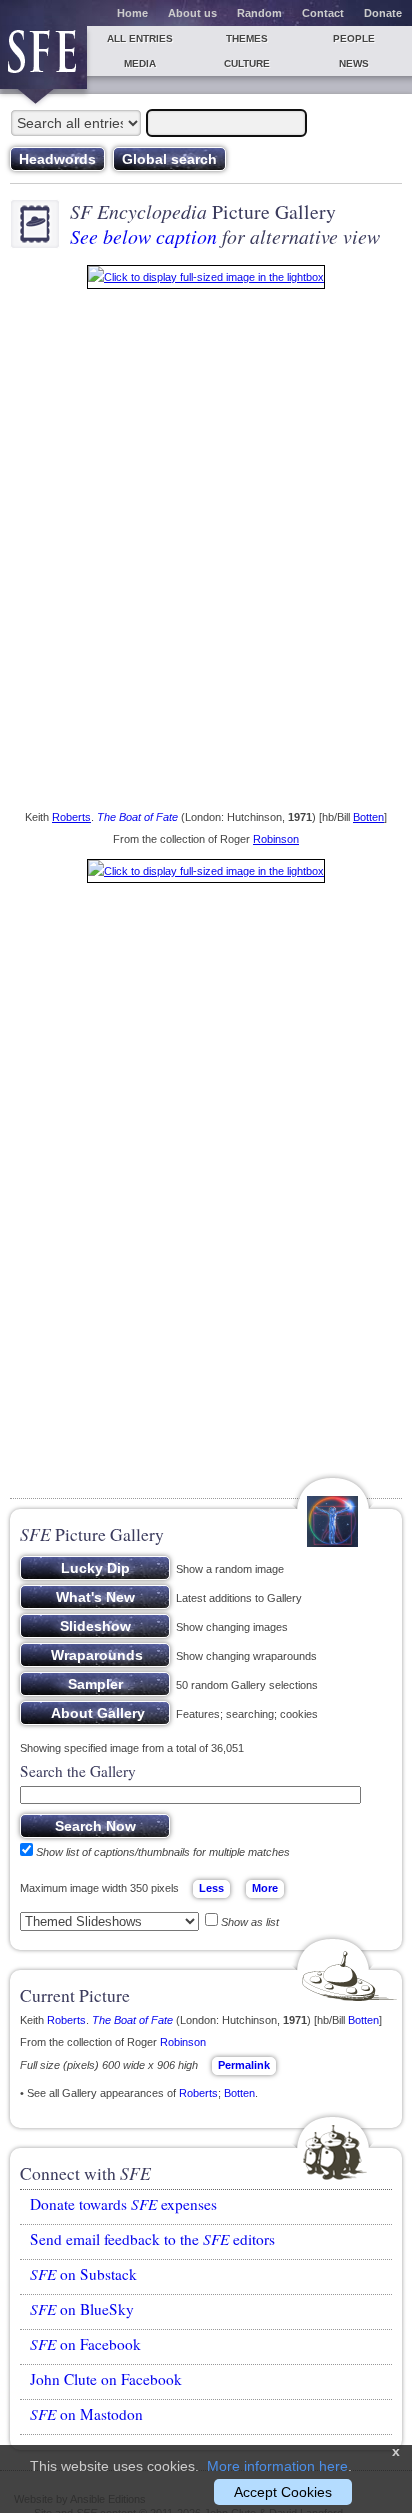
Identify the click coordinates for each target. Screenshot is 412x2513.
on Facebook (85, 2344)
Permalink (244, 2065)
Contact (323, 13)
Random (259, 13)
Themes (247, 38)
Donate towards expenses (123, 2204)
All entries (140, 38)
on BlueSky (82, 2309)
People (354, 38)
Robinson (276, 839)
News (354, 63)
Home (132, 13)
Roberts (71, 817)
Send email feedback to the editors (152, 2239)
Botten (368, 817)
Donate (383, 13)
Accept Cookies (283, 2492)
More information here (277, 2466)
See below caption (143, 236)
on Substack (83, 2274)
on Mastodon (86, 2414)
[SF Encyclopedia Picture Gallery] (206, 281)
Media (140, 63)
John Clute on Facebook (106, 2379)
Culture (247, 63)
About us (192, 13)
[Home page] (43, 57)
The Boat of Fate (137, 817)
